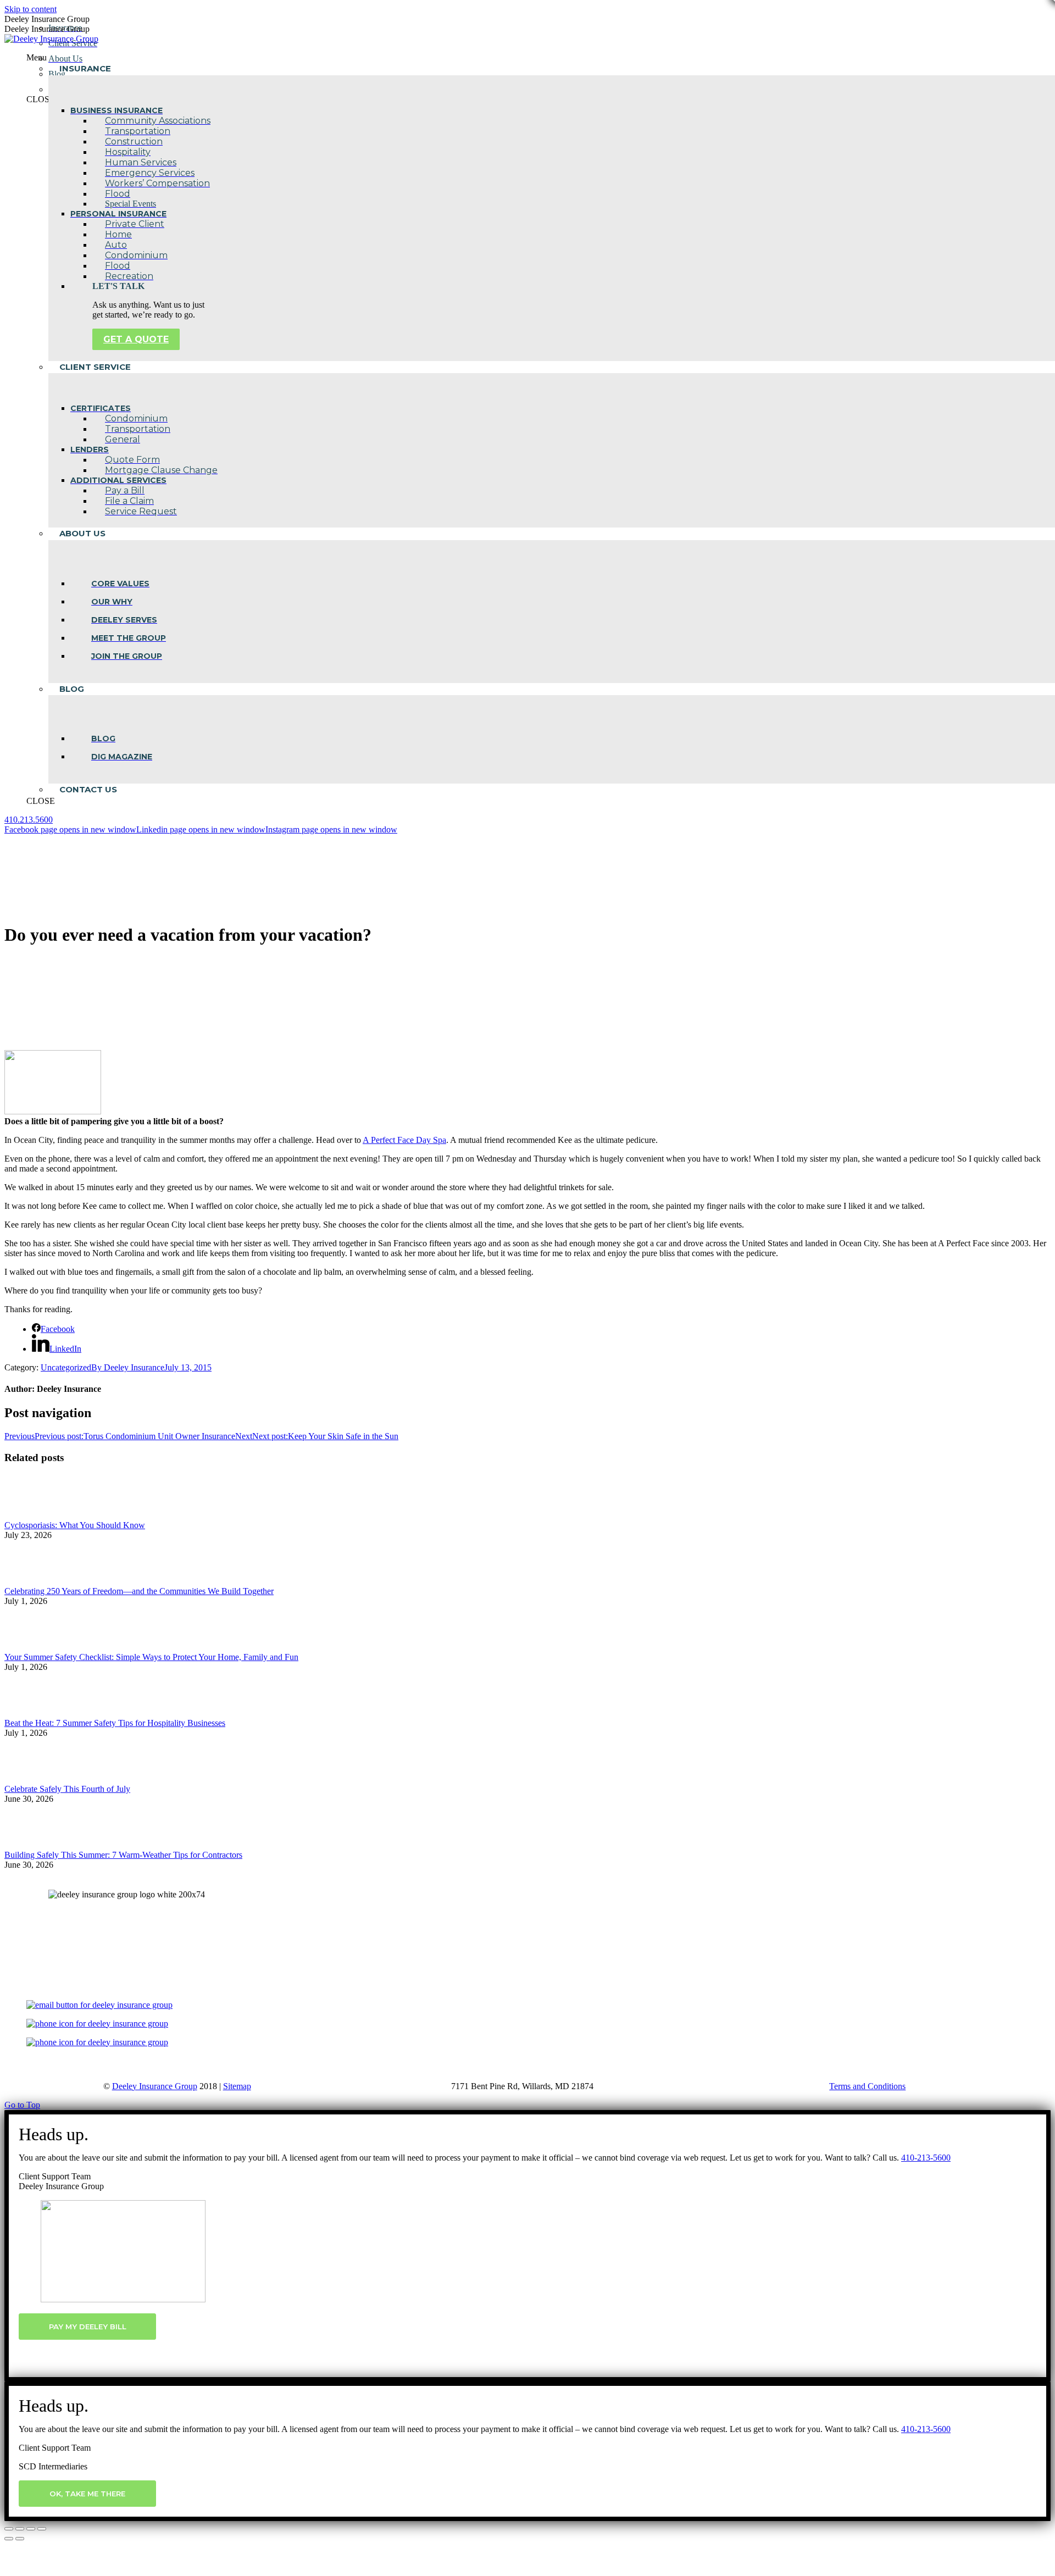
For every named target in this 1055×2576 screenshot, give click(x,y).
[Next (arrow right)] (20, 2539)
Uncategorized (66, 1367)
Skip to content (30, 9)
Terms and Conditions (867, 2086)
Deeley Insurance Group (155, 2086)
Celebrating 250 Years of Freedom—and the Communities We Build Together (139, 1591)
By (128, 1367)
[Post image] (35, 1515)
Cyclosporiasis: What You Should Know (75, 1525)
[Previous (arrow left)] (9, 2539)
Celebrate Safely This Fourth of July (67, 1789)
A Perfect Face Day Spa (404, 1140)
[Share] (20, 2529)
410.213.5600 (29, 820)
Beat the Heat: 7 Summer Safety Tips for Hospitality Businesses (115, 1723)
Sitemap (237, 2086)
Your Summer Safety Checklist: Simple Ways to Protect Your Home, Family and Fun (151, 1657)
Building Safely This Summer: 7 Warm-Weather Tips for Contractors (123, 1855)
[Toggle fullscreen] (31, 2529)
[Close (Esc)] (9, 2529)
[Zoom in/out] (42, 2529)
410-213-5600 (926, 2158)
